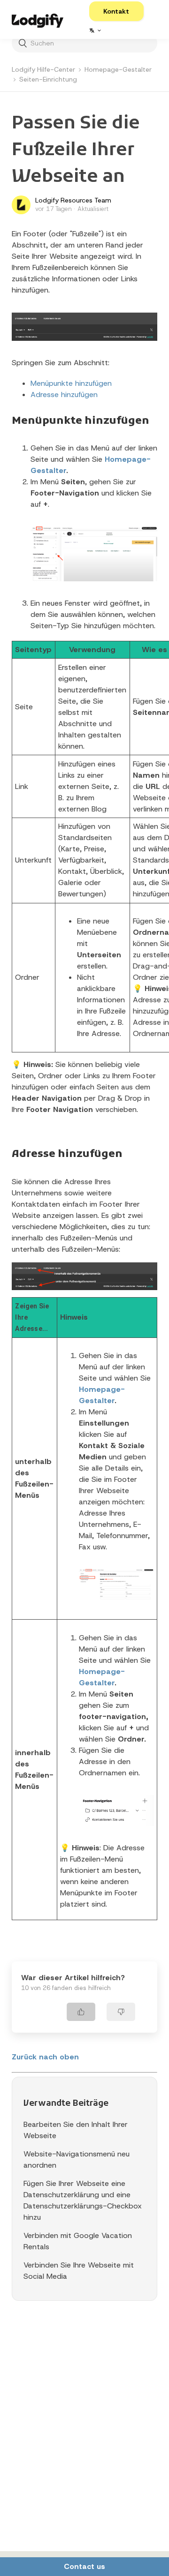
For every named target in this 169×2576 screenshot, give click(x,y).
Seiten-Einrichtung (48, 79)
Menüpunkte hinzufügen (71, 383)
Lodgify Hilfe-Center (43, 69)
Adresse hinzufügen (64, 394)
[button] (116, 11)
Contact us (84, 2566)
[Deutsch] (95, 30)
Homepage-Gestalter (118, 69)
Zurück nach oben (45, 2057)
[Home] (38, 19)
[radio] (81, 2012)
